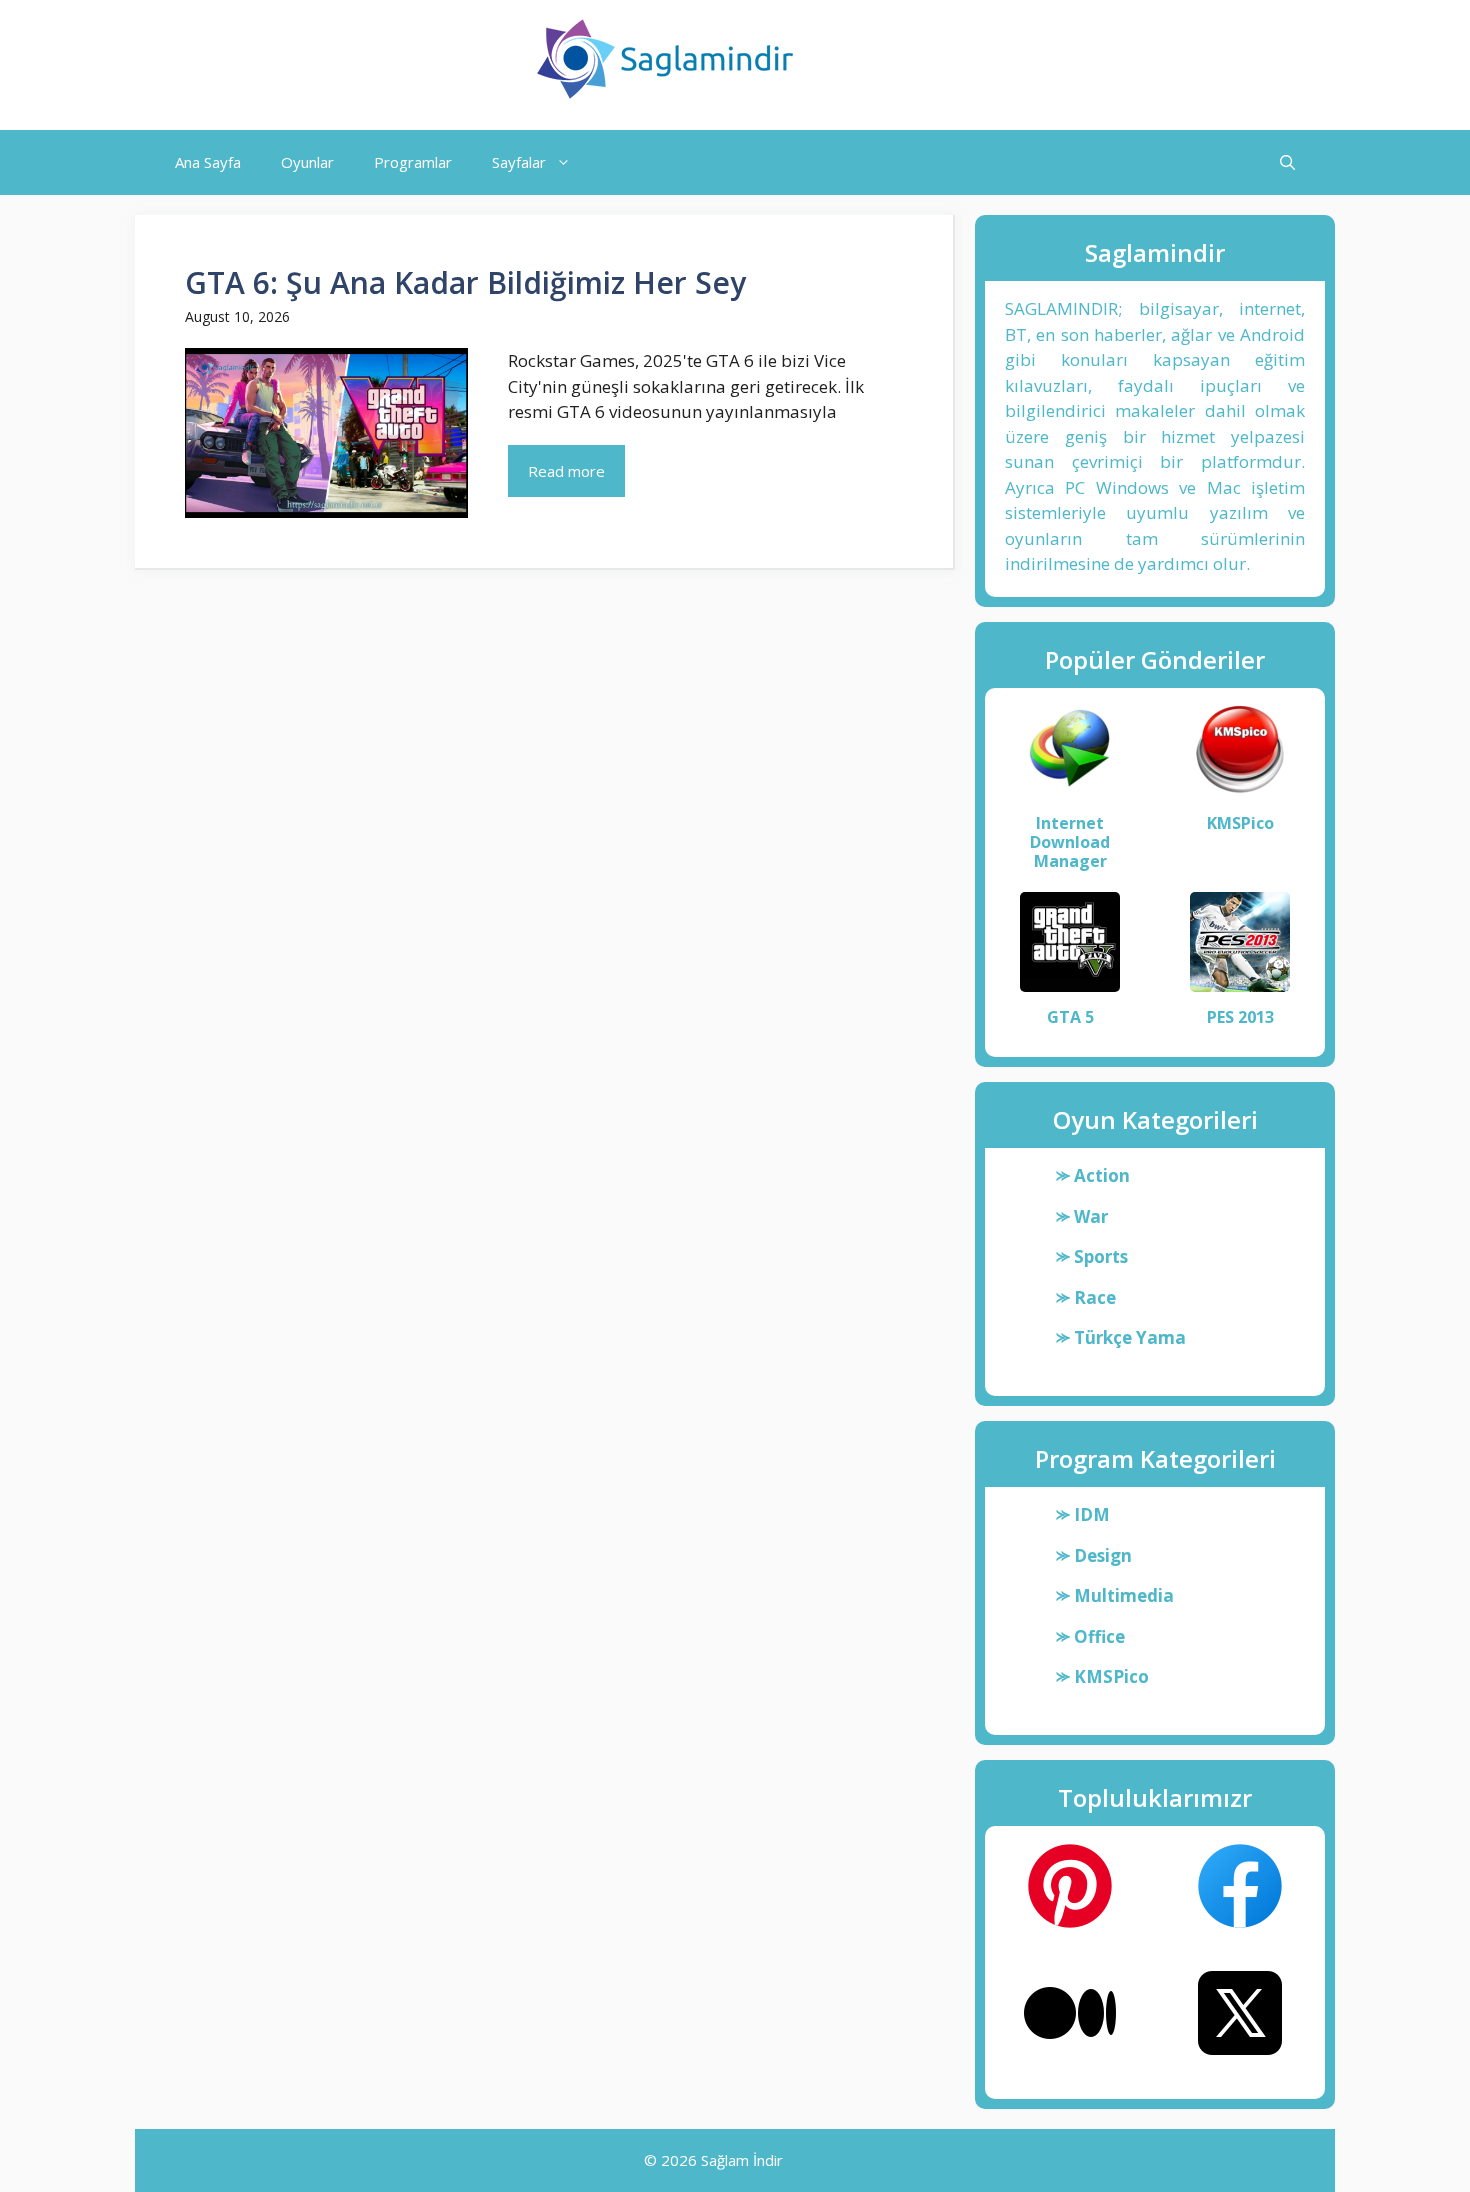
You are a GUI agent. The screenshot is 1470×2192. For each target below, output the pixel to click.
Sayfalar (519, 162)
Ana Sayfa (208, 162)
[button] (1287, 162)
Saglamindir (897, 59)
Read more (566, 471)
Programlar (413, 162)
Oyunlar (307, 162)
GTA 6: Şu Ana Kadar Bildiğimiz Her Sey (465, 282)
